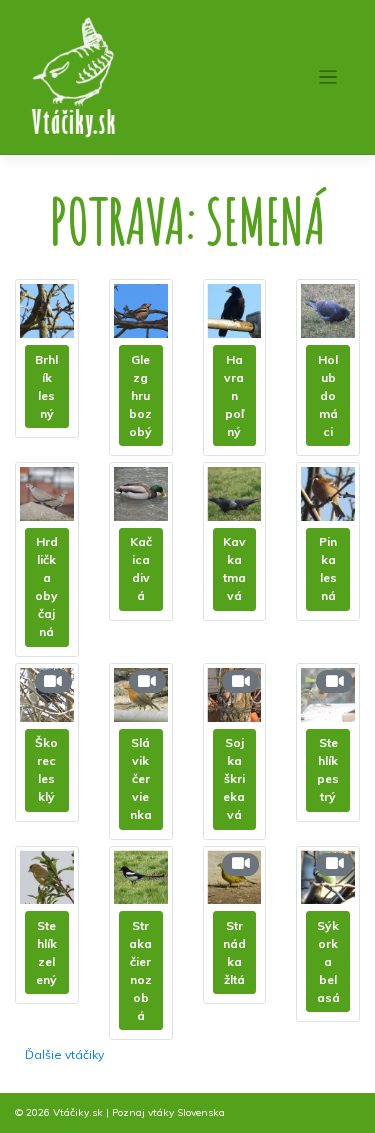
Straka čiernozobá (140, 970)
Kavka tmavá (234, 568)
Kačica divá (141, 568)
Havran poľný (234, 395)
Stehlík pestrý (328, 769)
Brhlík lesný (46, 386)
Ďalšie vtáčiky (64, 1054)
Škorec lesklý (46, 769)
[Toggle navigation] (328, 77)
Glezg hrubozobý (140, 395)
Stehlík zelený (46, 952)
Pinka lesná (328, 568)
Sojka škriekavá (234, 778)
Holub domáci (328, 395)
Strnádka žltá (234, 952)
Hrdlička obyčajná (46, 586)
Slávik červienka (141, 778)
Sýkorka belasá (328, 961)
